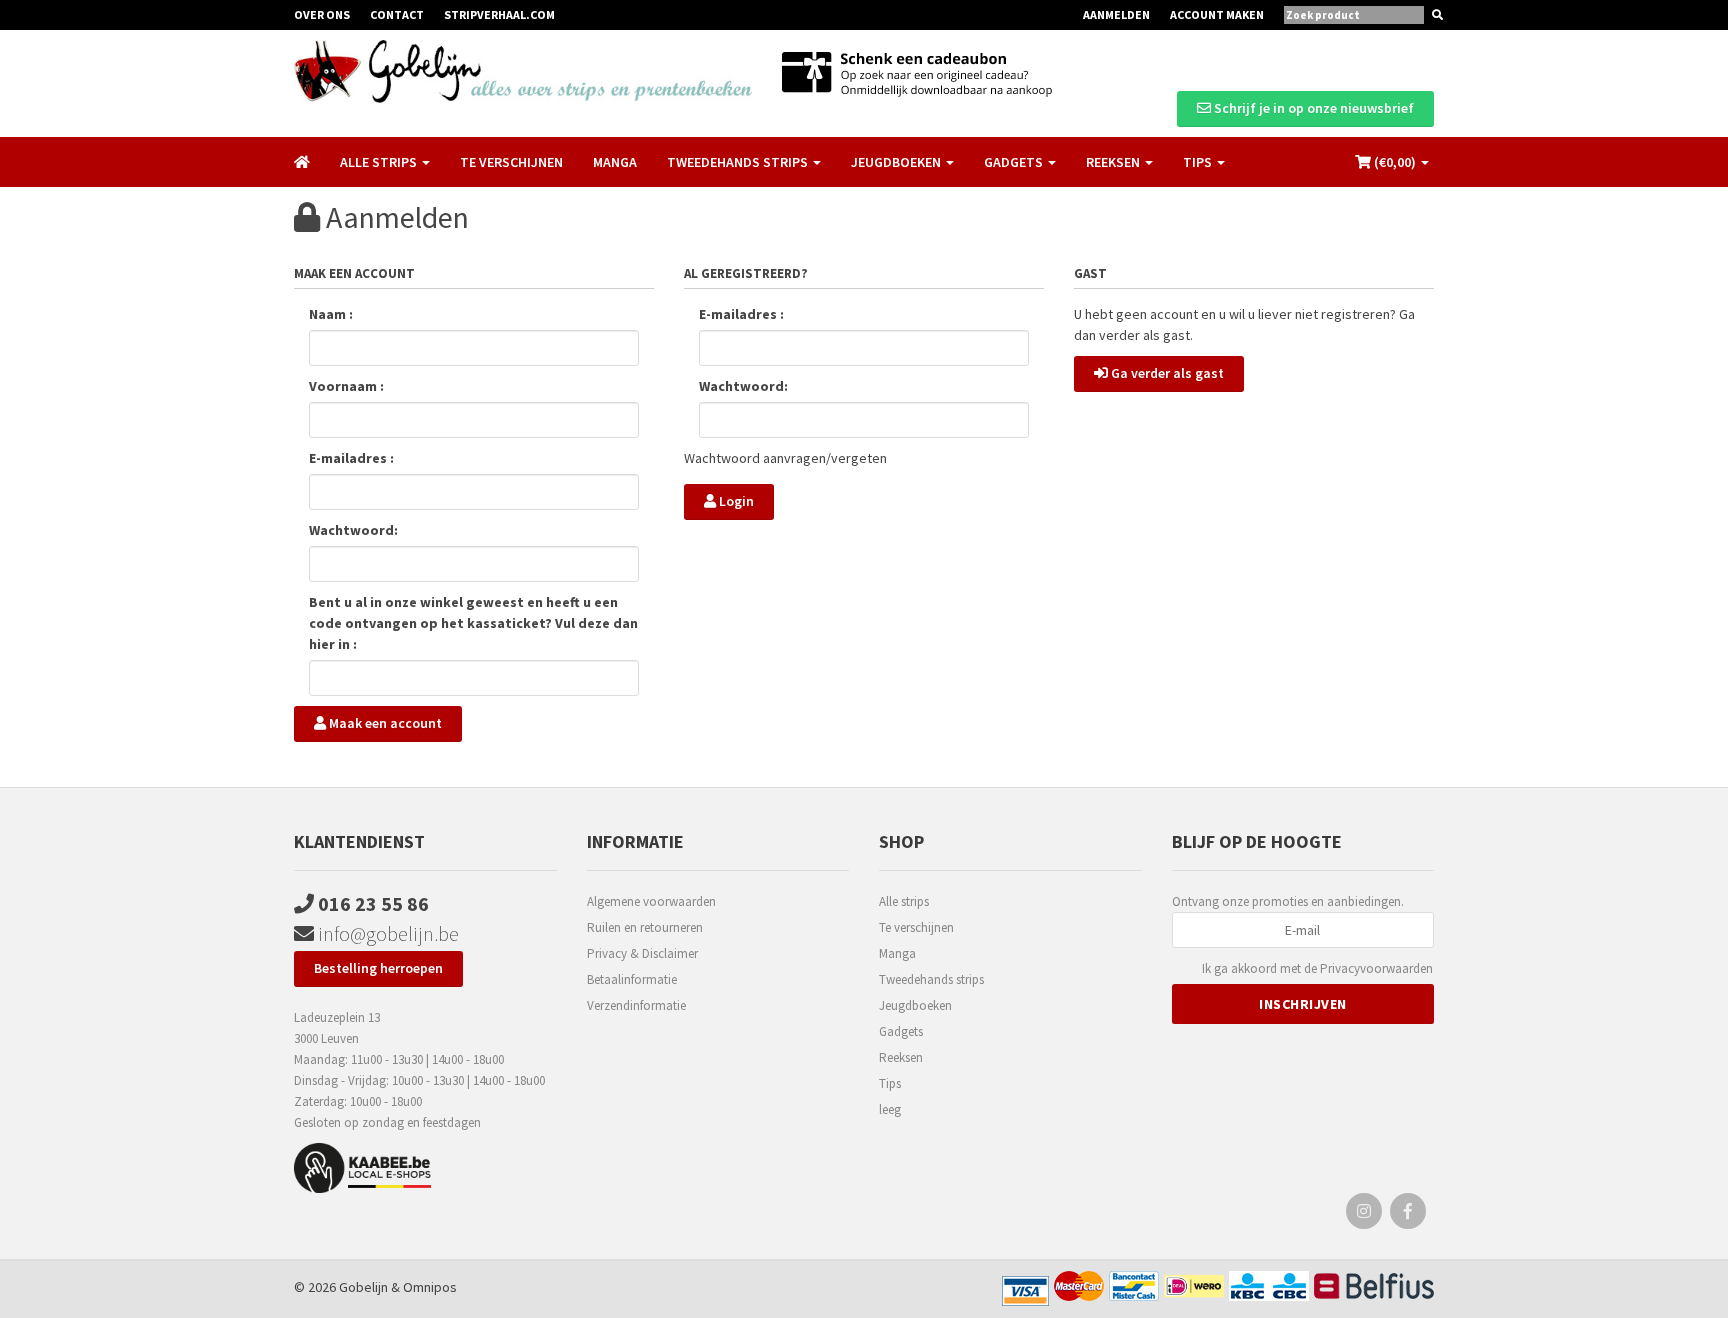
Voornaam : (346, 386)
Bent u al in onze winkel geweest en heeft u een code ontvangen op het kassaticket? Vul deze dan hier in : (473, 623)
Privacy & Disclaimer (642, 953)
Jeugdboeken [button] (897, 162)
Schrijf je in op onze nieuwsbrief (1312, 108)
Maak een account (384, 723)
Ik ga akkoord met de (1317, 968)
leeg (890, 1109)
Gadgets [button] (1015, 162)
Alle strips (904, 901)
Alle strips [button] (380, 162)
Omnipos (430, 1287)
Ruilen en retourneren (645, 927)
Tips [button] (1199, 162)
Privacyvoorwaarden (1376, 968)
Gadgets (901, 1031)
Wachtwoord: (353, 530)
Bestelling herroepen (378, 968)
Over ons (322, 14)
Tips (890, 1083)
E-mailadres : (351, 458)
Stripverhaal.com (499, 14)
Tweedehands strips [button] (739, 162)
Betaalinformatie (632, 979)
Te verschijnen (511, 162)
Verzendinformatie (636, 1005)
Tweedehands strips (931, 979)
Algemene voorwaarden (651, 901)
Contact (397, 14)
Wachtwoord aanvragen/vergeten (785, 458)
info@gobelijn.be (386, 933)
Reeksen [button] (1114, 162)
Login (735, 501)
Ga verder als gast (1166, 373)
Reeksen (901, 1057)
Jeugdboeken (915, 1005)
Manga (615, 162)
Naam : (331, 314)
